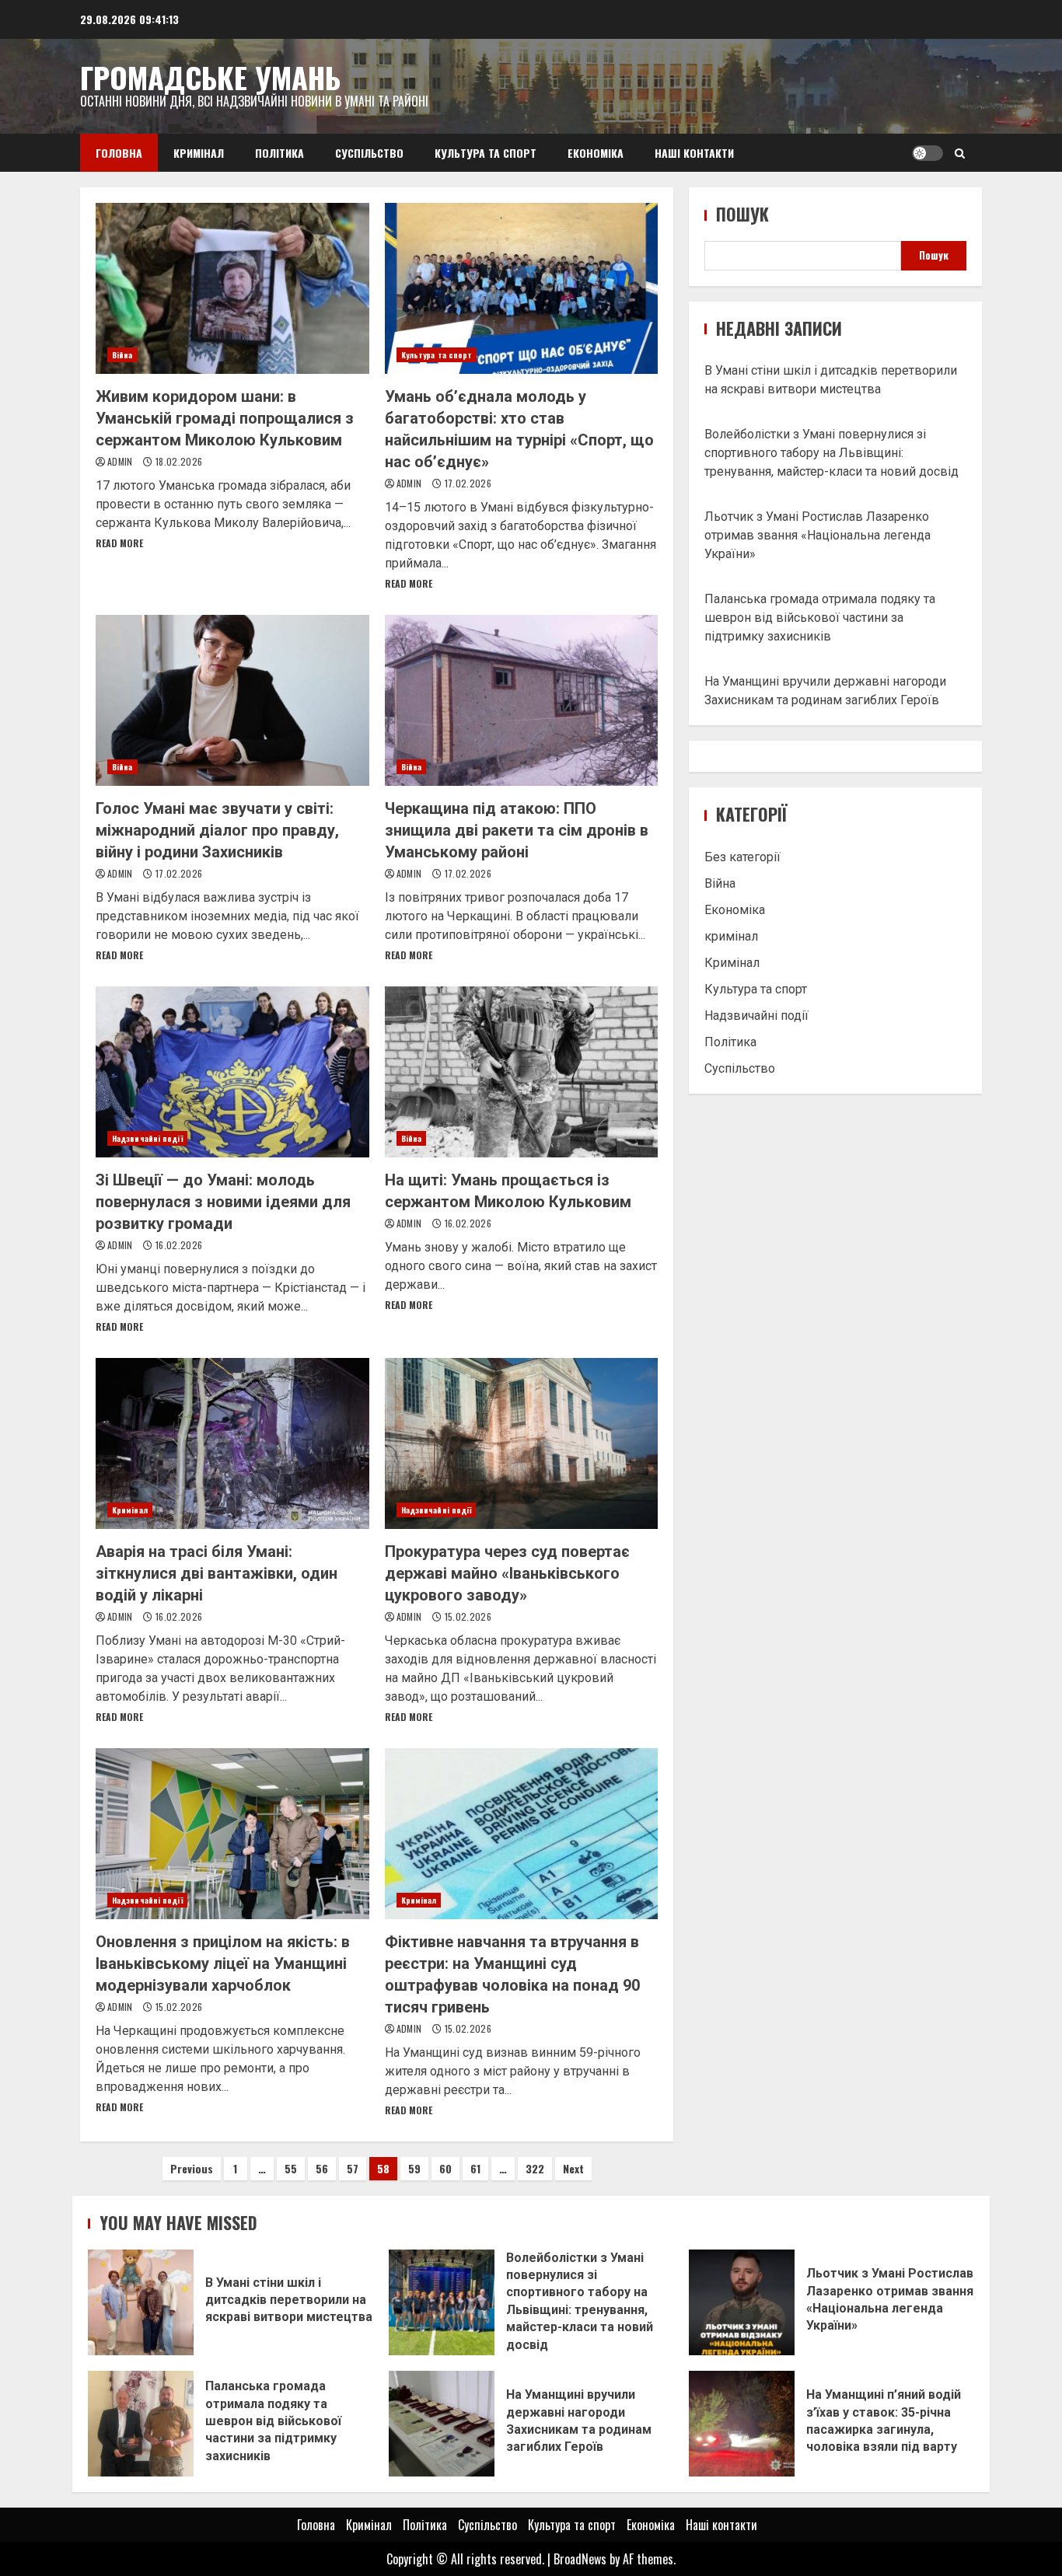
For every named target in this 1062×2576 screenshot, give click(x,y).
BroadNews (580, 2559)
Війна (122, 355)
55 (291, 2168)
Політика (279, 153)
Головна (119, 153)
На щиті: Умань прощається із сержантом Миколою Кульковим (522, 1072)
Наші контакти (694, 153)
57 (353, 2168)
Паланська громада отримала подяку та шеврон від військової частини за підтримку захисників (820, 618)
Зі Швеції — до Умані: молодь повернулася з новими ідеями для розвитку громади (232, 1072)
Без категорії (742, 857)
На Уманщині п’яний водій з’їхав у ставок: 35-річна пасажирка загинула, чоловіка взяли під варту (742, 2424)
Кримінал (199, 153)
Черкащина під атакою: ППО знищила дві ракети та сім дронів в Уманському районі (522, 700)
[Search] (960, 153)
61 (475, 2168)
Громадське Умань (210, 77)
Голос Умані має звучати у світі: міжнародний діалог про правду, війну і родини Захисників (232, 700)
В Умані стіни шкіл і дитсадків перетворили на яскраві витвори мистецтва (141, 2302)
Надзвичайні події (147, 1138)
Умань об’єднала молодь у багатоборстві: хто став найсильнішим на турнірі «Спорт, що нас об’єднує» (522, 288)
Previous (192, 2168)
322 (535, 2168)
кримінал (731, 936)
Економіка (596, 153)
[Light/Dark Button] (928, 153)
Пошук (742, 214)
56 (322, 2168)
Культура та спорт (486, 153)
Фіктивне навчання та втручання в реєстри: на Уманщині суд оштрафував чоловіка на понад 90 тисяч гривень (522, 1834)
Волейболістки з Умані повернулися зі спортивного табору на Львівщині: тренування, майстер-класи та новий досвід (831, 453)
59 (414, 2168)
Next (573, 2168)
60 (445, 2168)
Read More (119, 543)
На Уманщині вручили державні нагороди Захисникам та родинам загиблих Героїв (442, 2424)
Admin (121, 461)
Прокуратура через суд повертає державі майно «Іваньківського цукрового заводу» (522, 1443)
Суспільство (369, 153)
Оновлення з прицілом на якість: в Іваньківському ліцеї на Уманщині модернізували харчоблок (232, 1834)
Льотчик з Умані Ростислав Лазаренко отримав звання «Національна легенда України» (817, 535)
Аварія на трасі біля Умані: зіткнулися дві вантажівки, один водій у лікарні (232, 1443)
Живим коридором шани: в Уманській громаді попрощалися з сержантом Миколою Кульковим (232, 288)
